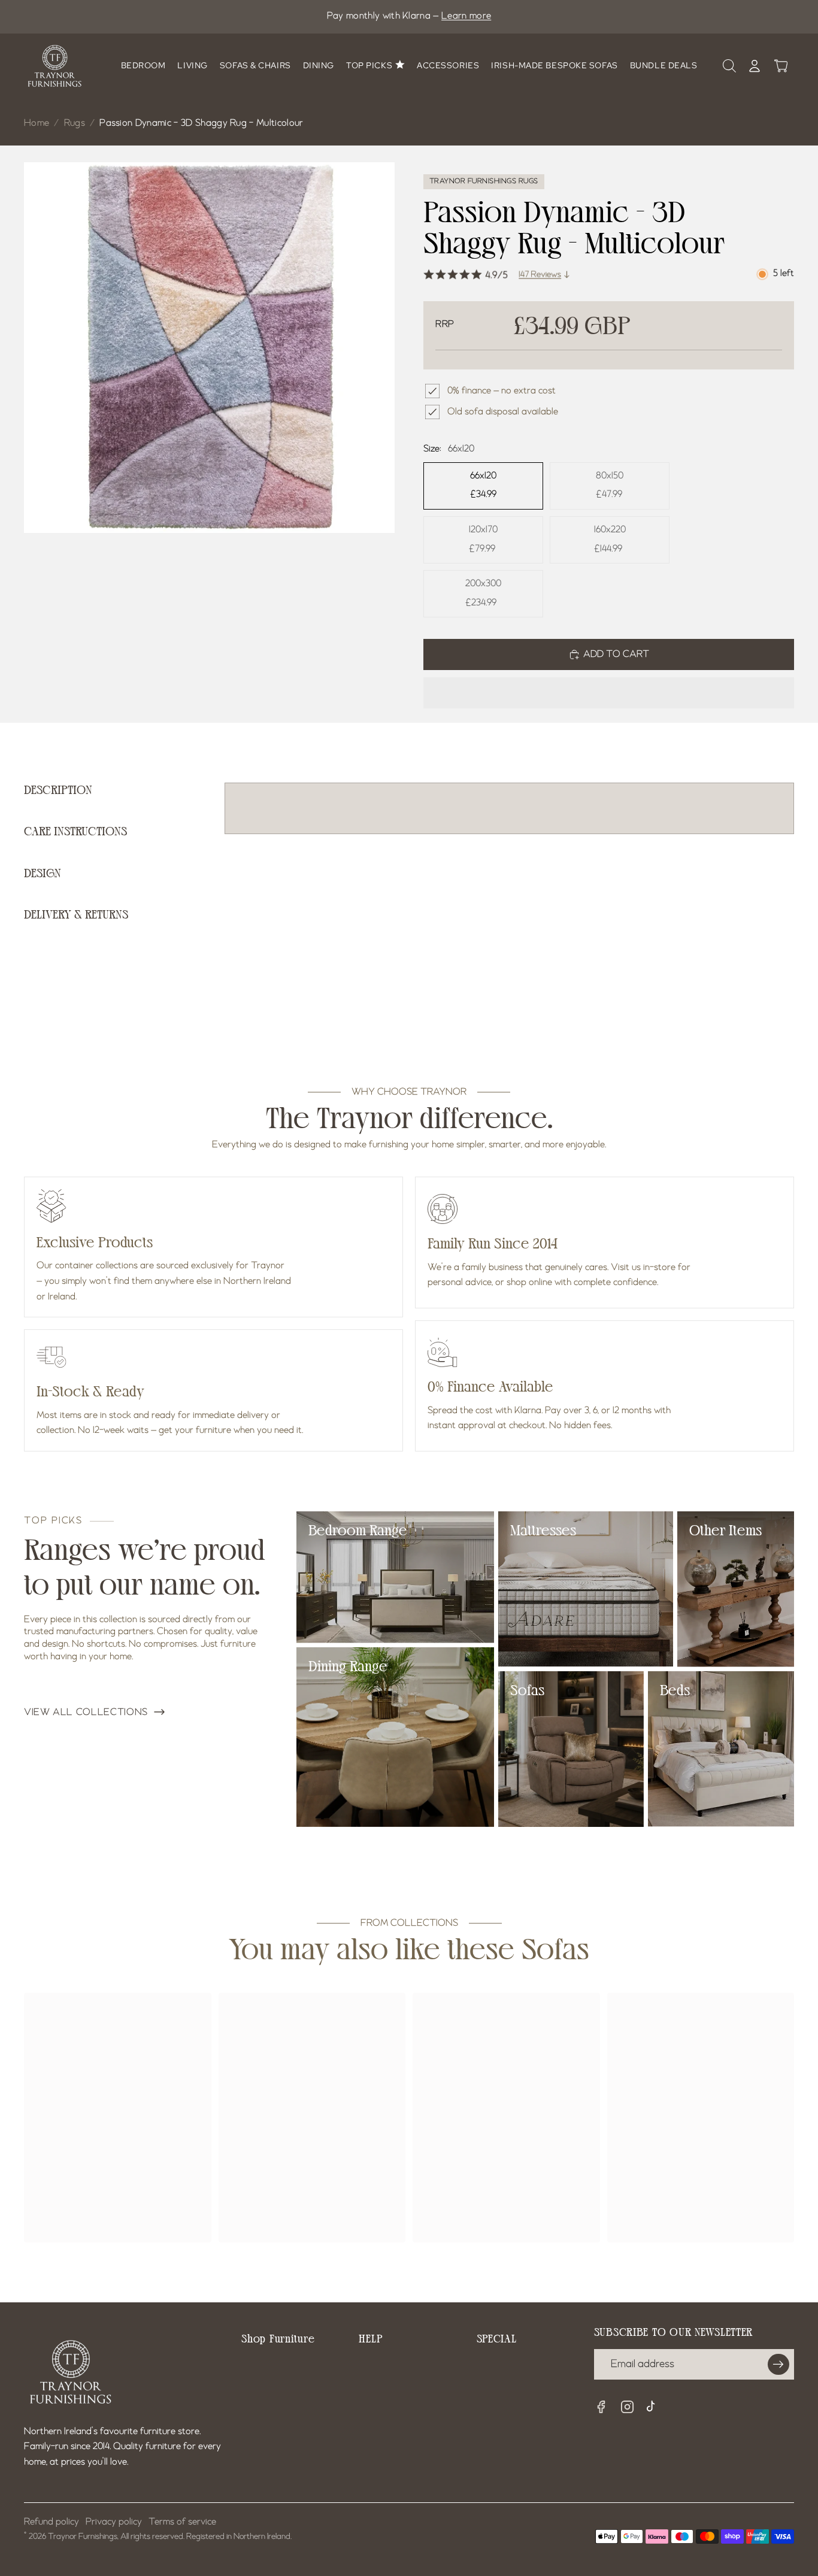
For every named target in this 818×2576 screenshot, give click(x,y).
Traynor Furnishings (83, 2536)
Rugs (75, 123)
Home (37, 123)
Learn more (466, 16)
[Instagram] (628, 2407)
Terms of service (182, 2522)
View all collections (86, 1713)
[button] (609, 693)
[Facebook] (601, 2407)
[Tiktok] (654, 2408)
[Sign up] (778, 2365)
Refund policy (51, 2522)
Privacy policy (114, 2522)
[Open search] (729, 66)
